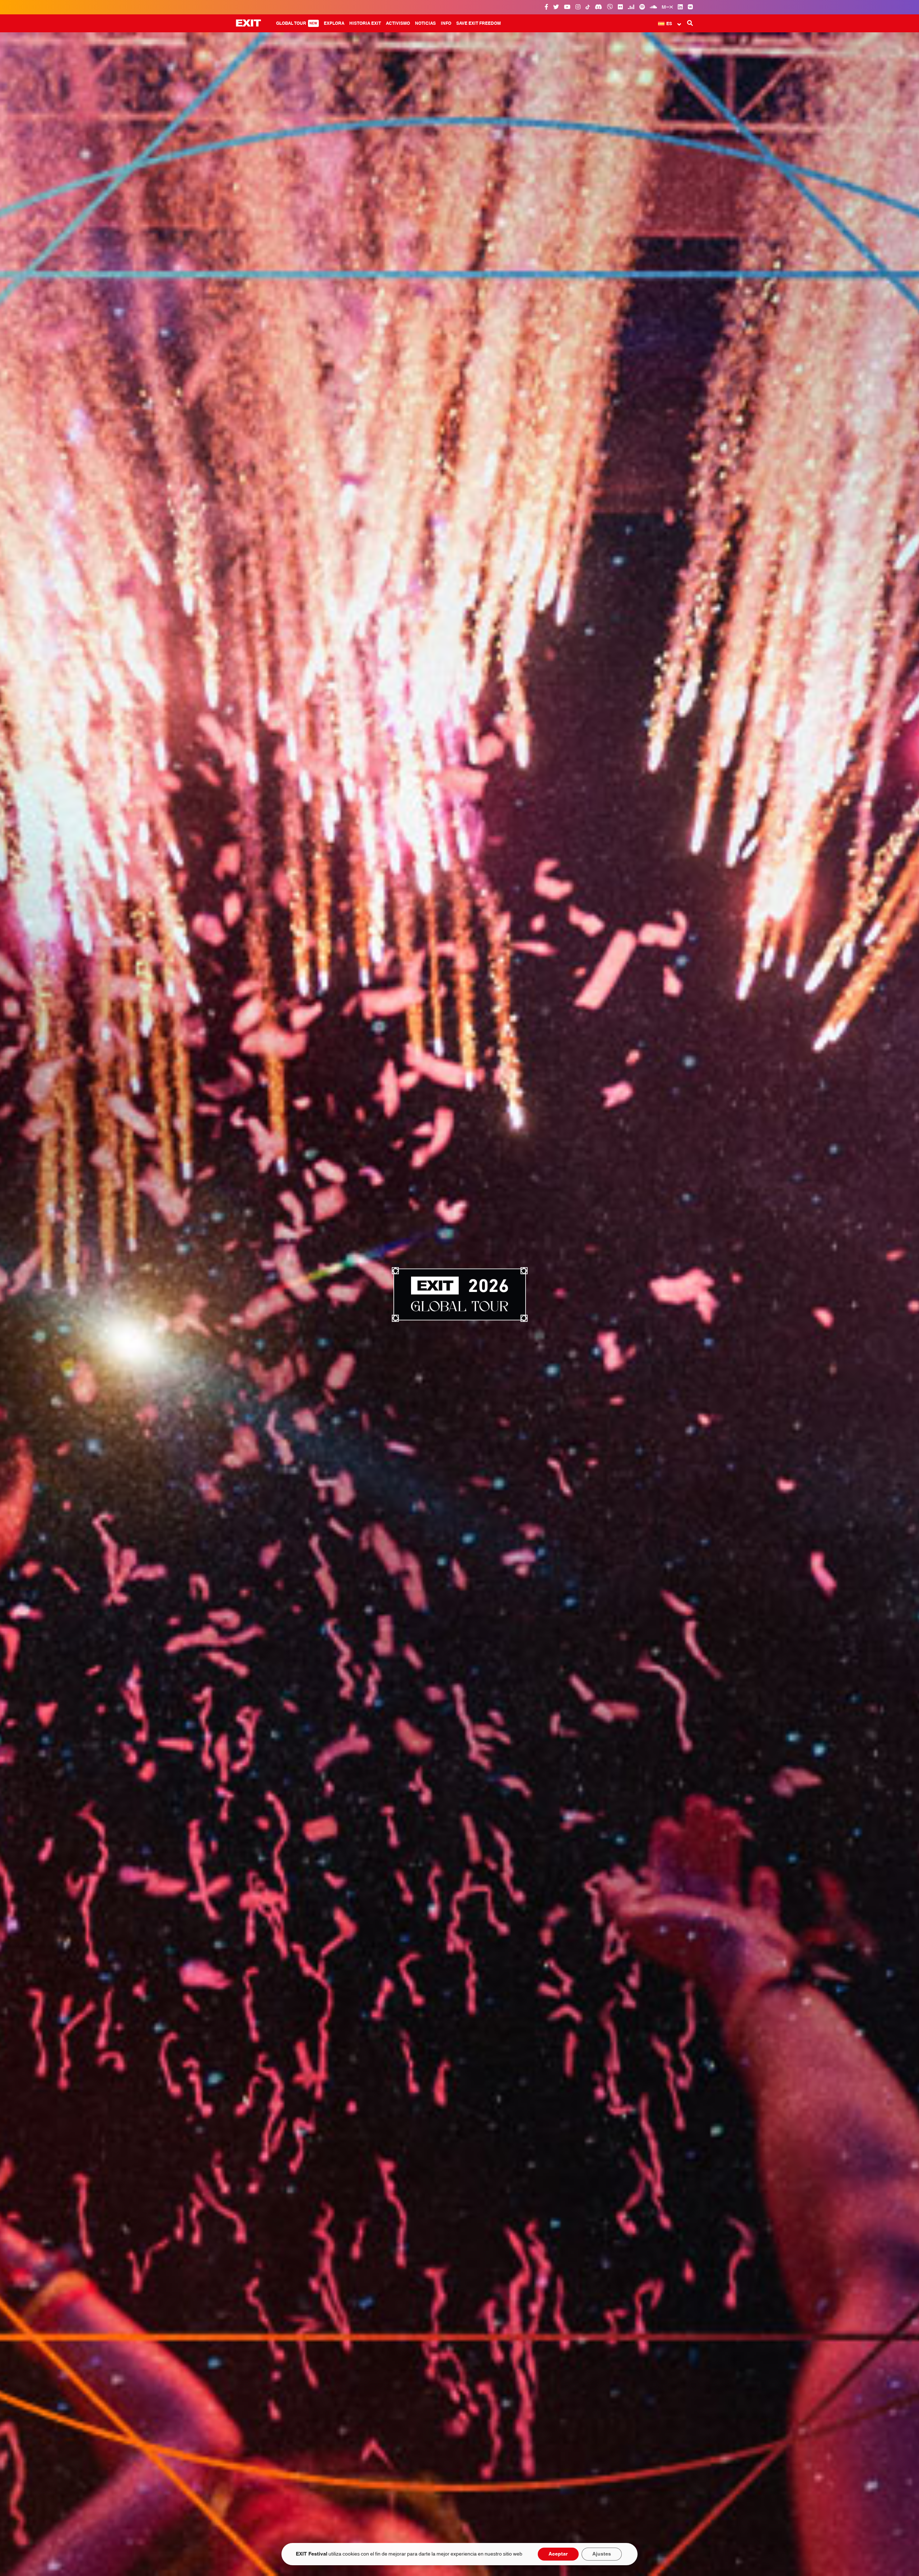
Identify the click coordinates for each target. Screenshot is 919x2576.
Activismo (398, 23)
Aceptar (558, 2554)
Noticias (425, 23)
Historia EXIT (365, 23)
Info (446, 23)
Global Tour (297, 23)
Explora (334, 23)
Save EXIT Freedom (479, 23)
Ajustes (602, 2554)
